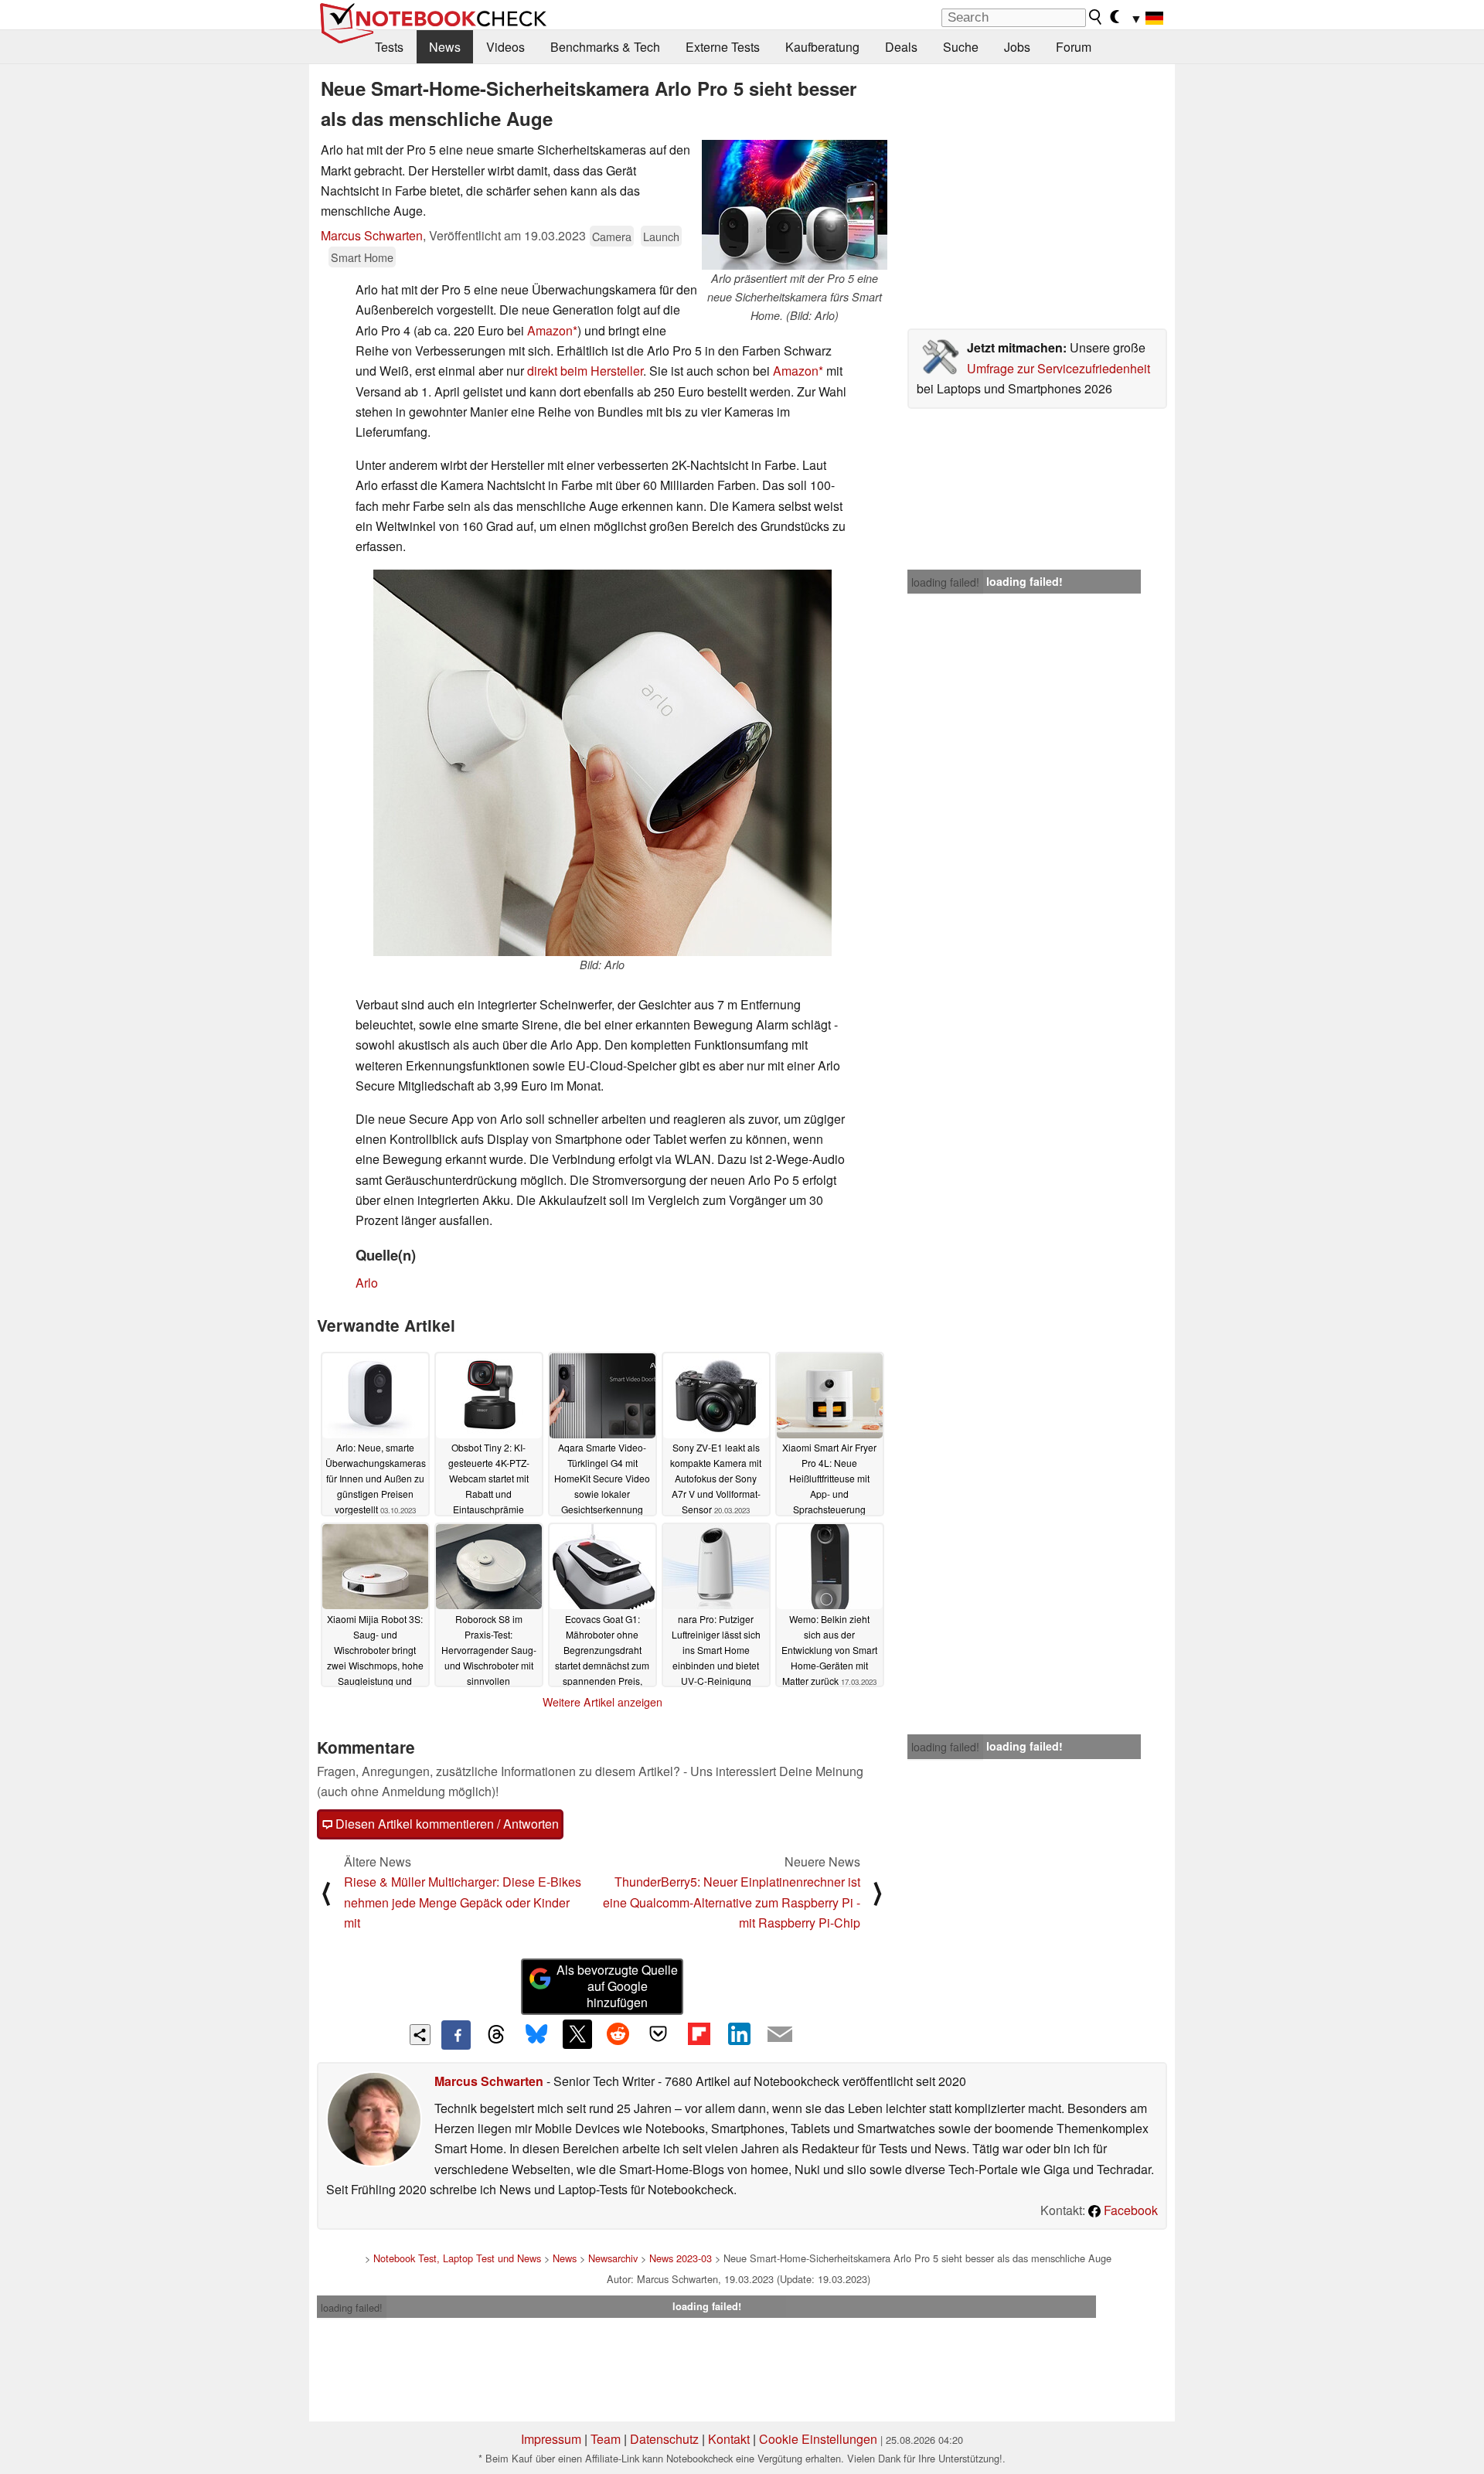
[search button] (1096, 17)
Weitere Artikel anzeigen (602, 1702)
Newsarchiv (613, 2258)
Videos (505, 47)
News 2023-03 (681, 2258)
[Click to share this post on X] (577, 2034)
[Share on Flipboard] (699, 2034)
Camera (612, 236)
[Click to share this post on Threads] (496, 2035)
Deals (901, 47)
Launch (661, 236)
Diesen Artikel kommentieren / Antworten (446, 1824)
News (445, 47)
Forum (1074, 47)
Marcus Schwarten (372, 235)
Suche (961, 47)
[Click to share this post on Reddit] (618, 2034)
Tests (389, 47)
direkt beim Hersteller (585, 371)
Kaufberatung (822, 47)
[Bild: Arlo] (602, 763)
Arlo (367, 1283)
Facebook (1129, 2210)
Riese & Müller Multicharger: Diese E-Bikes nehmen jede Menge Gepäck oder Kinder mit (463, 1902)
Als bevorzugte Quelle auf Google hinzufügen (617, 1986)
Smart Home (362, 257)
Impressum (551, 2439)
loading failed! (945, 582)
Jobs (1017, 47)
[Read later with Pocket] (659, 2034)
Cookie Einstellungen (818, 2439)
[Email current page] (780, 2035)
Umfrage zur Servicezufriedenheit (1059, 368)
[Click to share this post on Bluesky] (536, 2035)
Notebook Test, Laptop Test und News (457, 2258)
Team (606, 2439)
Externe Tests (723, 47)
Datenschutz (664, 2439)
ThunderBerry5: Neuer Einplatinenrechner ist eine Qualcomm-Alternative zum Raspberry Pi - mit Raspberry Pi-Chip (732, 1902)
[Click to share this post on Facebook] (456, 2035)
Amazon (550, 330)
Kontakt (729, 2439)
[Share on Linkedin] (739, 2034)
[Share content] (420, 2035)
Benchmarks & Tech (605, 47)
